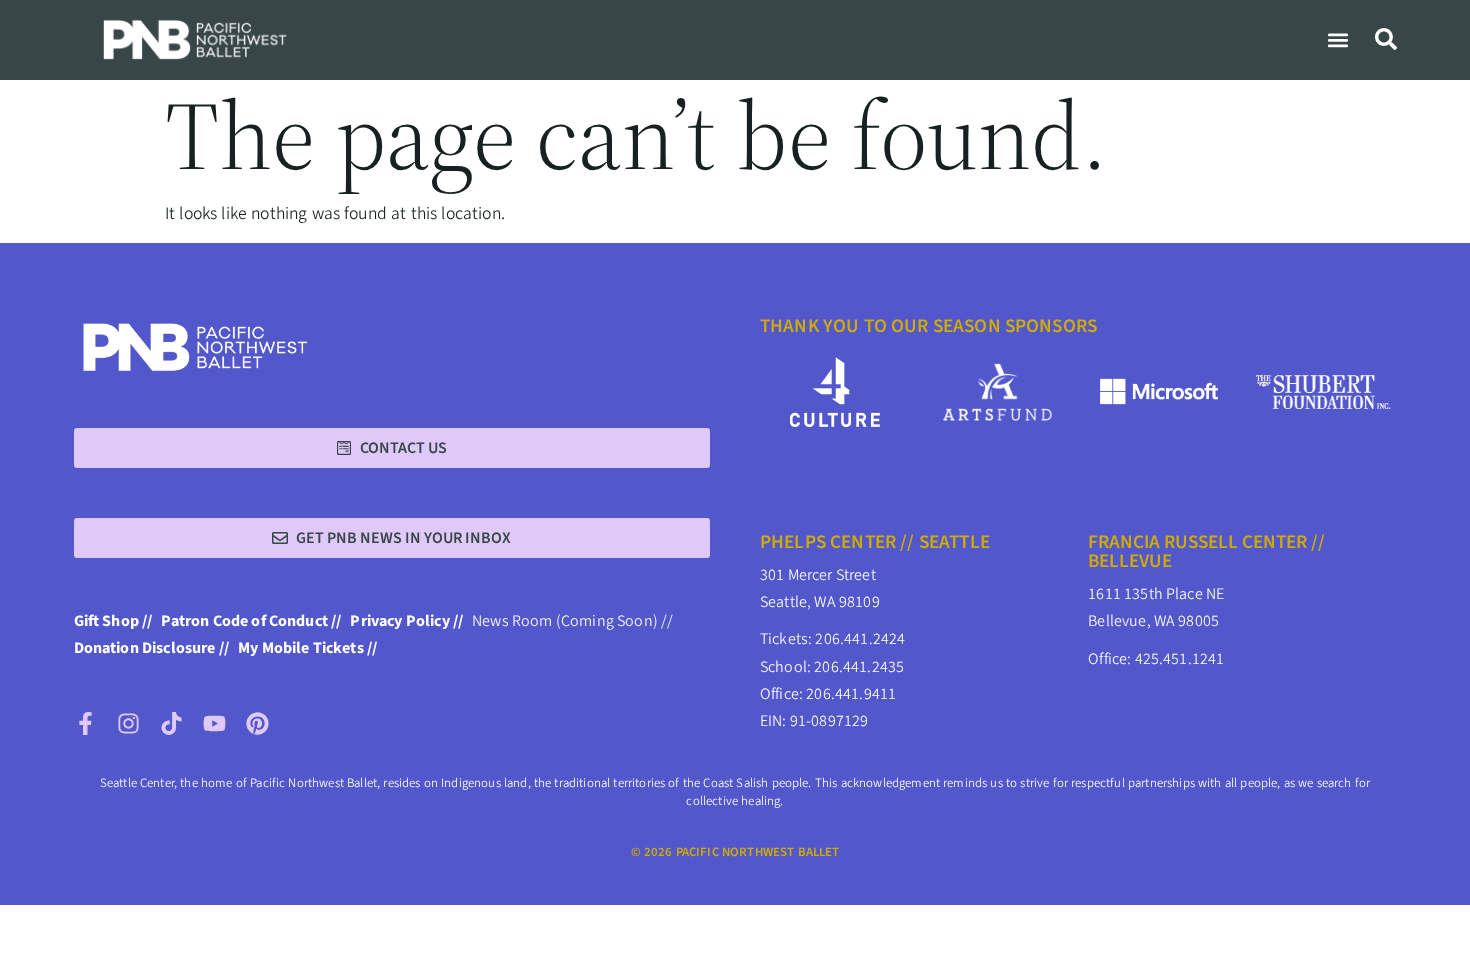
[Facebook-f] (85, 723)
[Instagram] (128, 723)
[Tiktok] (171, 723)
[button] (1338, 39)
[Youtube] (214, 723)
